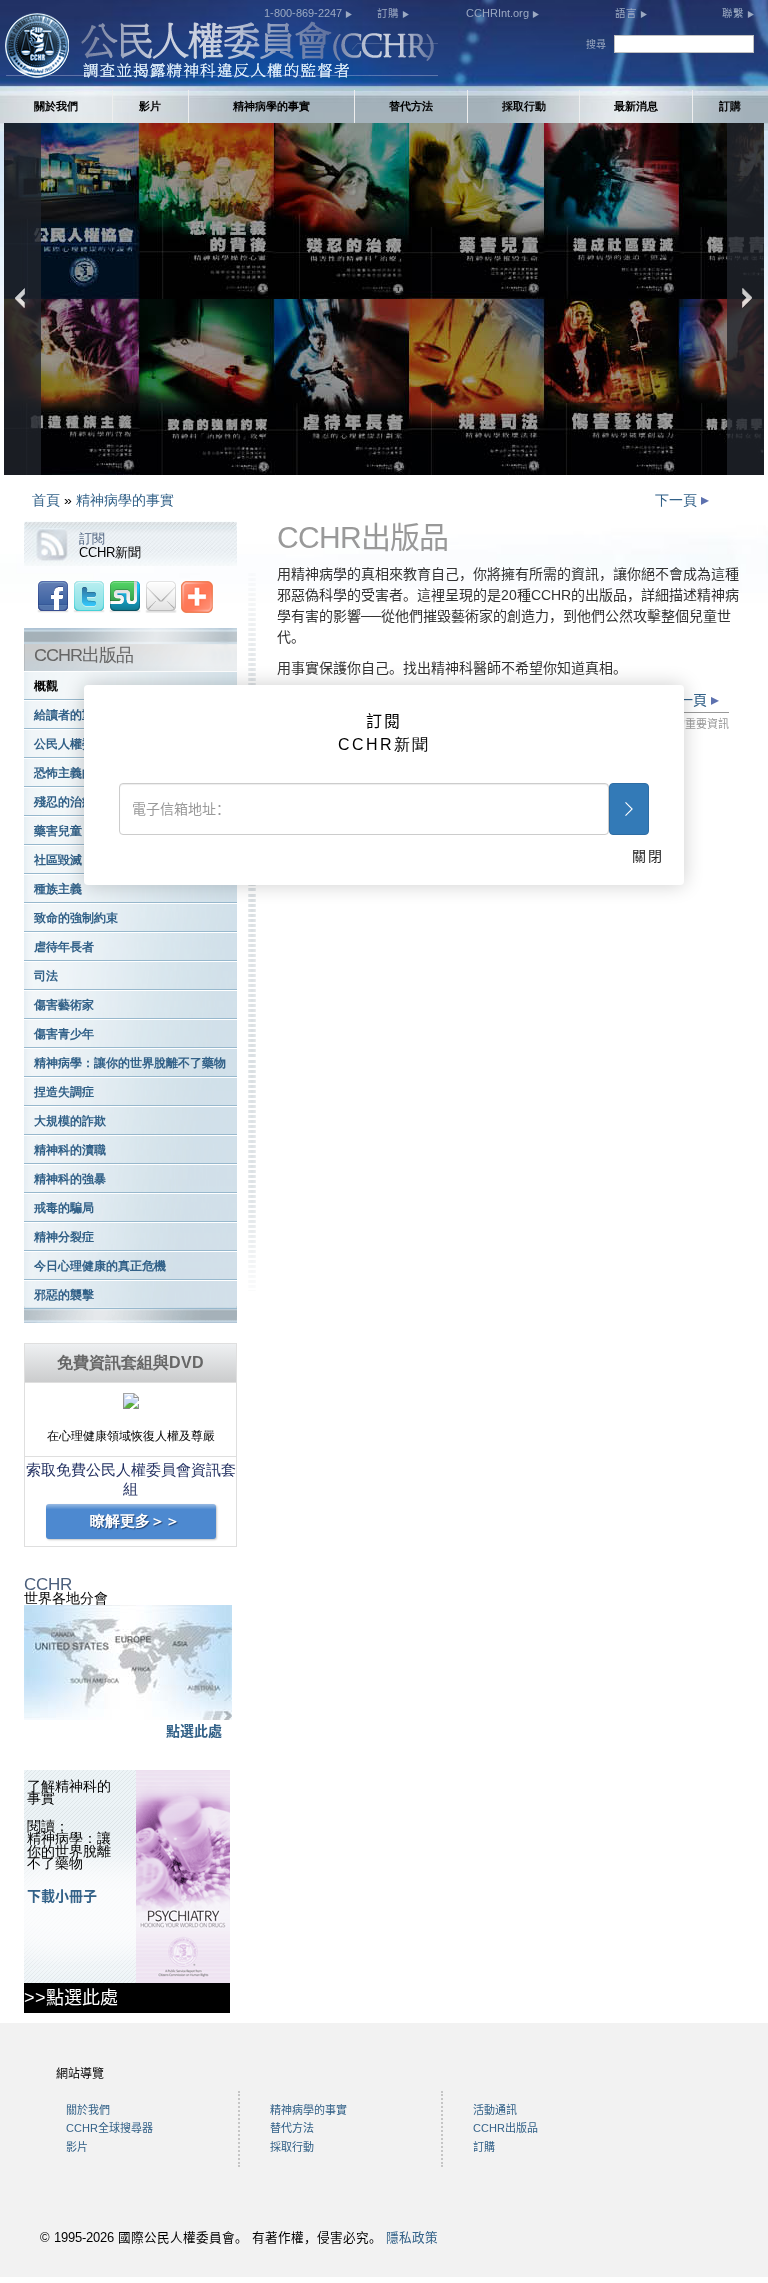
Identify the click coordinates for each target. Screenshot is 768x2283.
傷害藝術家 (64, 1005)
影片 (150, 106)
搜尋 (596, 44)
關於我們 (56, 106)
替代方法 (411, 106)
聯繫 (734, 13)
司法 (46, 976)
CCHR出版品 (505, 2128)
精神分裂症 (64, 1237)
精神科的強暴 (70, 1179)
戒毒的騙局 (64, 1208)
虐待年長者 (64, 947)
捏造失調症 (64, 1092)
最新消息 (636, 106)
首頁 (46, 500)
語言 (627, 13)
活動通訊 (495, 2110)
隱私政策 (412, 2238)
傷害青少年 (64, 1034)
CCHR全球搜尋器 (109, 2128)
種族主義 (58, 889)
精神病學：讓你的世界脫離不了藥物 (130, 1063)
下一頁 (678, 500)
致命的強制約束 (76, 918)
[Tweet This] (89, 596)
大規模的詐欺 (70, 1121)
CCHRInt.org (499, 13)
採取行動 (524, 106)
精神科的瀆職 (70, 1150)
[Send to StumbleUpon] (125, 596)
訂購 (389, 13)
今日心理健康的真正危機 (100, 1266)
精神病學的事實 (271, 106)
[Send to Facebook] (53, 596)
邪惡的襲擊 (64, 1295)
